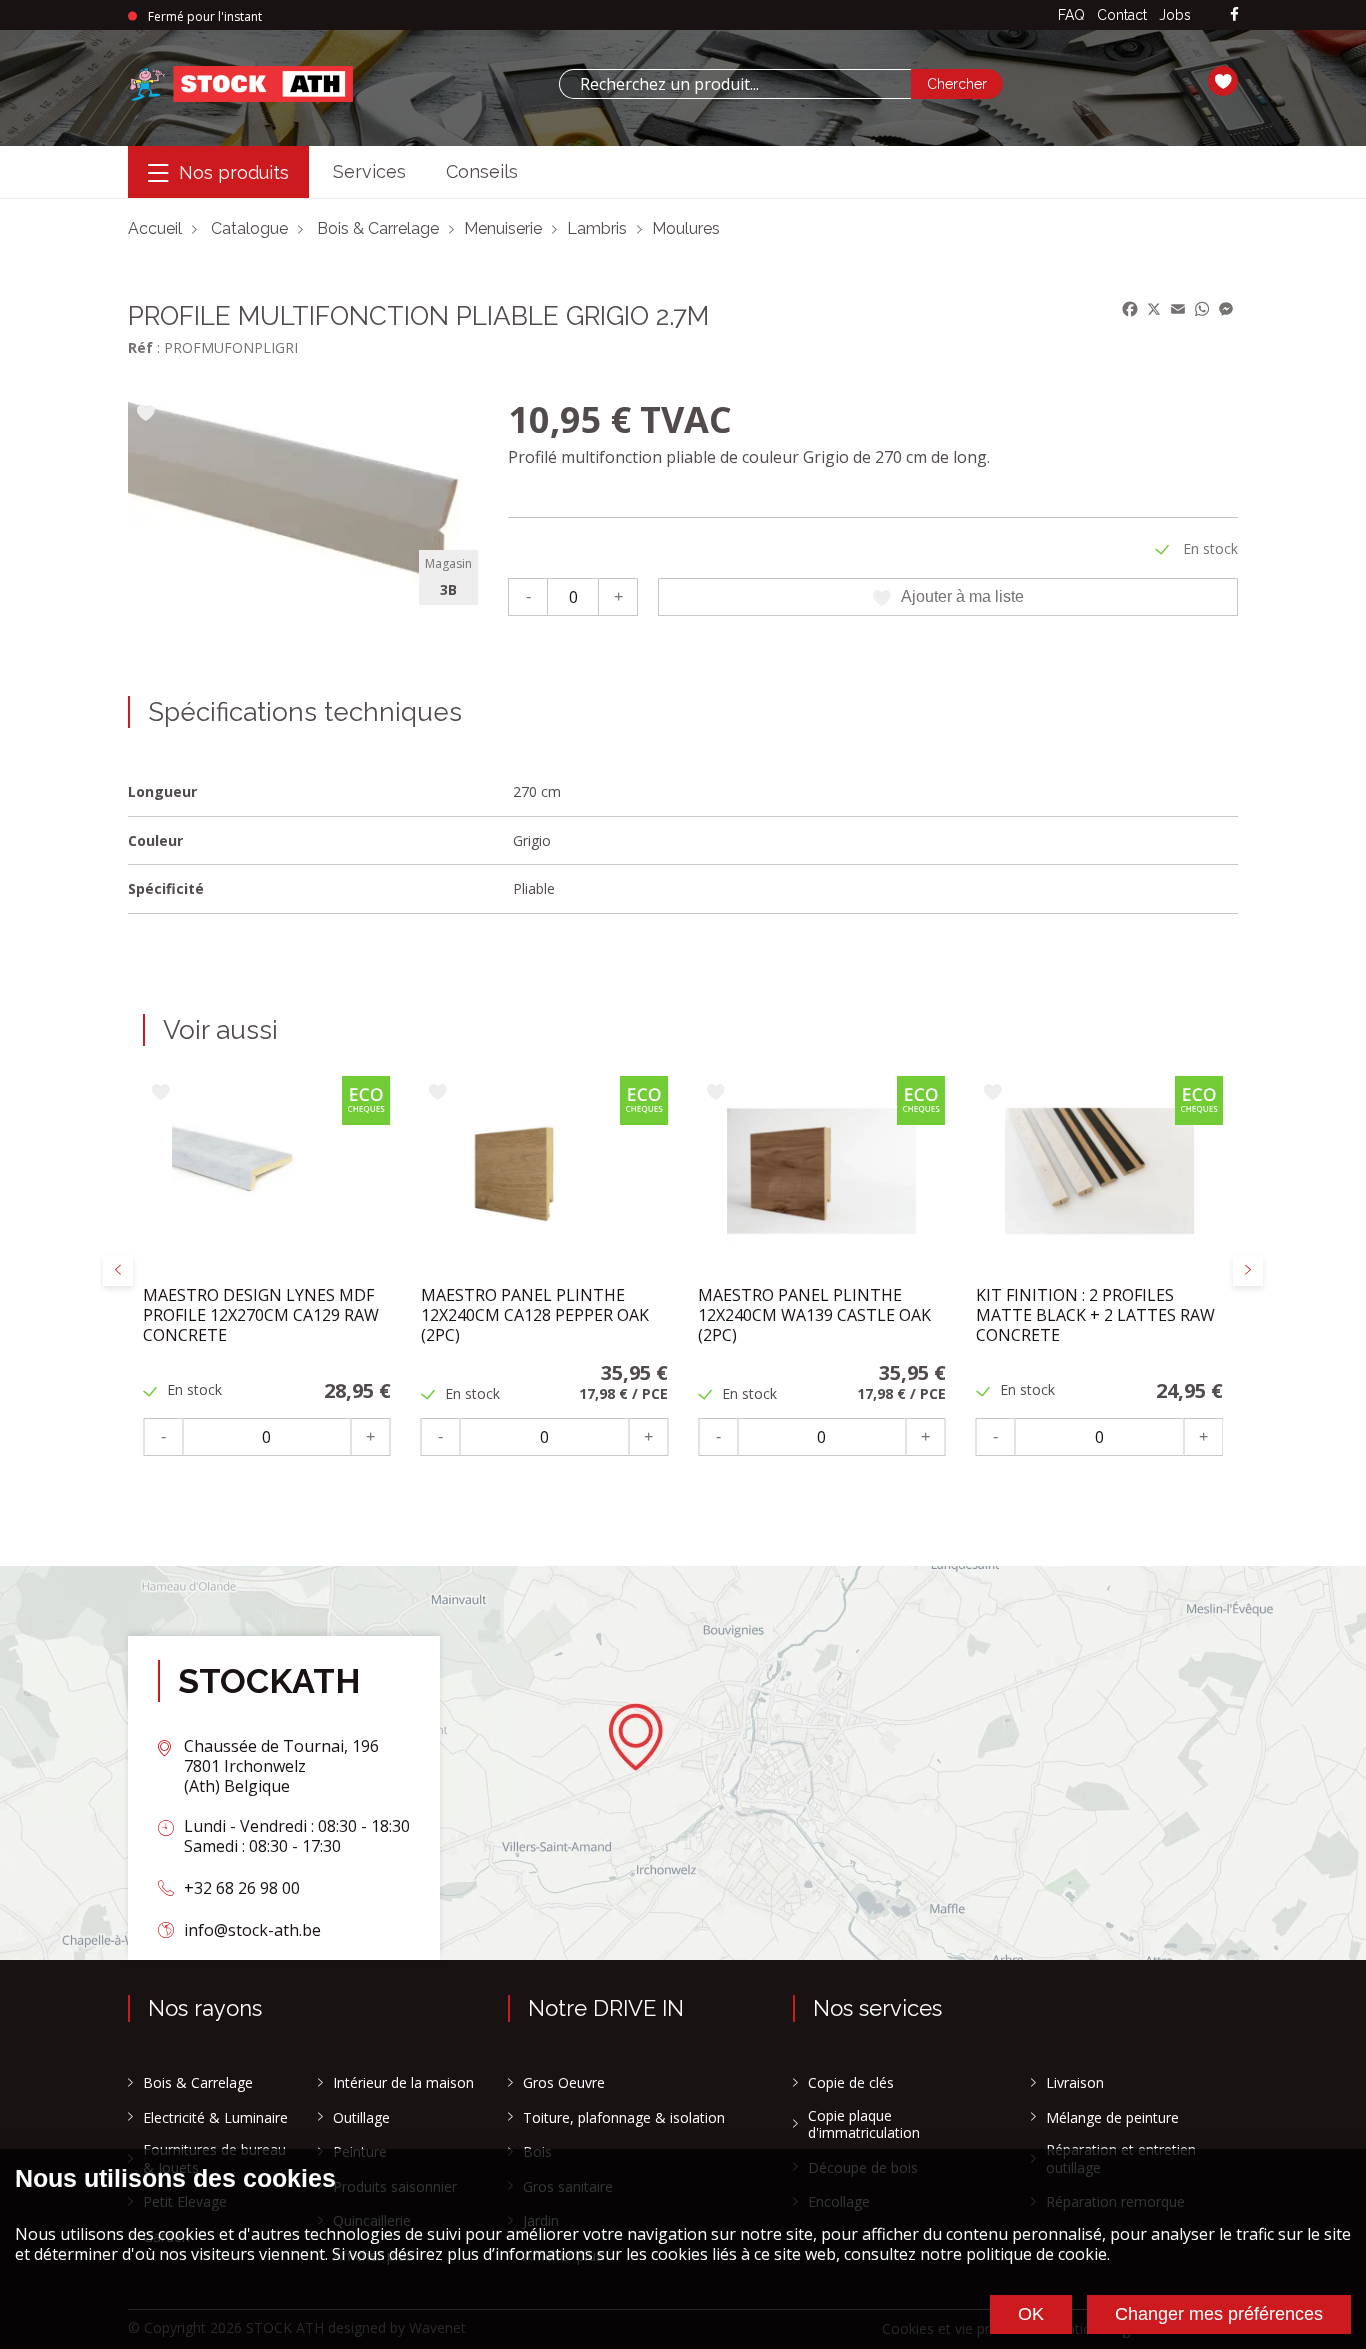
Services (369, 171)
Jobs (1175, 15)
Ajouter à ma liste (962, 596)
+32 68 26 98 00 (242, 1888)
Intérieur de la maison (403, 2083)
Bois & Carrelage (378, 228)
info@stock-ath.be (252, 1930)
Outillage (361, 2118)
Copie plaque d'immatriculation (864, 2124)
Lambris (597, 228)
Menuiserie (503, 228)
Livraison (1075, 2083)
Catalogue (249, 228)
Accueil (155, 228)
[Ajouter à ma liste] (145, 414)
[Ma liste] (1223, 84)
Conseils (482, 171)
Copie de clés (851, 2083)
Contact (1122, 15)
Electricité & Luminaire (215, 2118)
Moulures (686, 228)
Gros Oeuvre (564, 2083)
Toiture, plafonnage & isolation (624, 2118)
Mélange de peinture (1112, 2118)
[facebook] (1234, 15)
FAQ (1071, 15)
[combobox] (735, 84)
